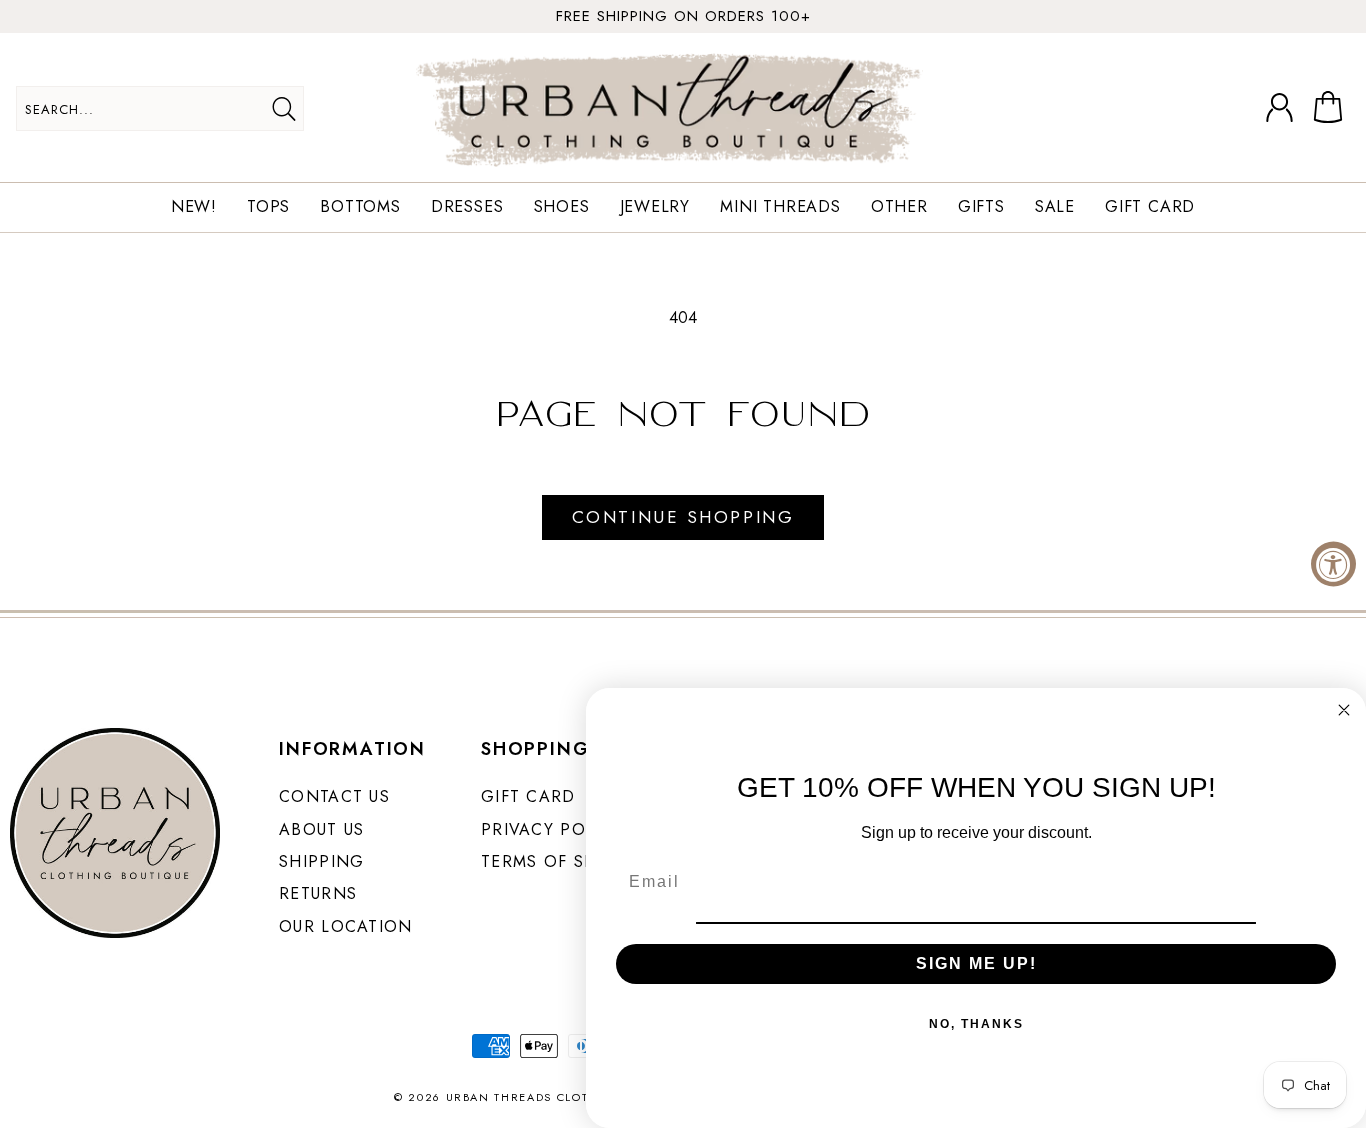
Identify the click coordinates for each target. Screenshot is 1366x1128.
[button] (1332, 108)
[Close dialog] (1344, 710)
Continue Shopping (683, 517)
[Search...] (283, 109)
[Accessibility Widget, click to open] (1333, 564)
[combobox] (160, 108)
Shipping (321, 861)
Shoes (562, 207)
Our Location (345, 926)
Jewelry (655, 207)
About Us (321, 829)
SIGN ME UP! (976, 963)
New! (194, 207)
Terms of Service (563, 861)
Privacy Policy (552, 829)
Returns (318, 893)
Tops (268, 207)
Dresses (467, 207)
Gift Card (1150, 207)
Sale (1055, 207)
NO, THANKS (976, 1024)
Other (899, 207)
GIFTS (981, 207)
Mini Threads (780, 207)
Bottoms (360, 207)
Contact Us (334, 796)
